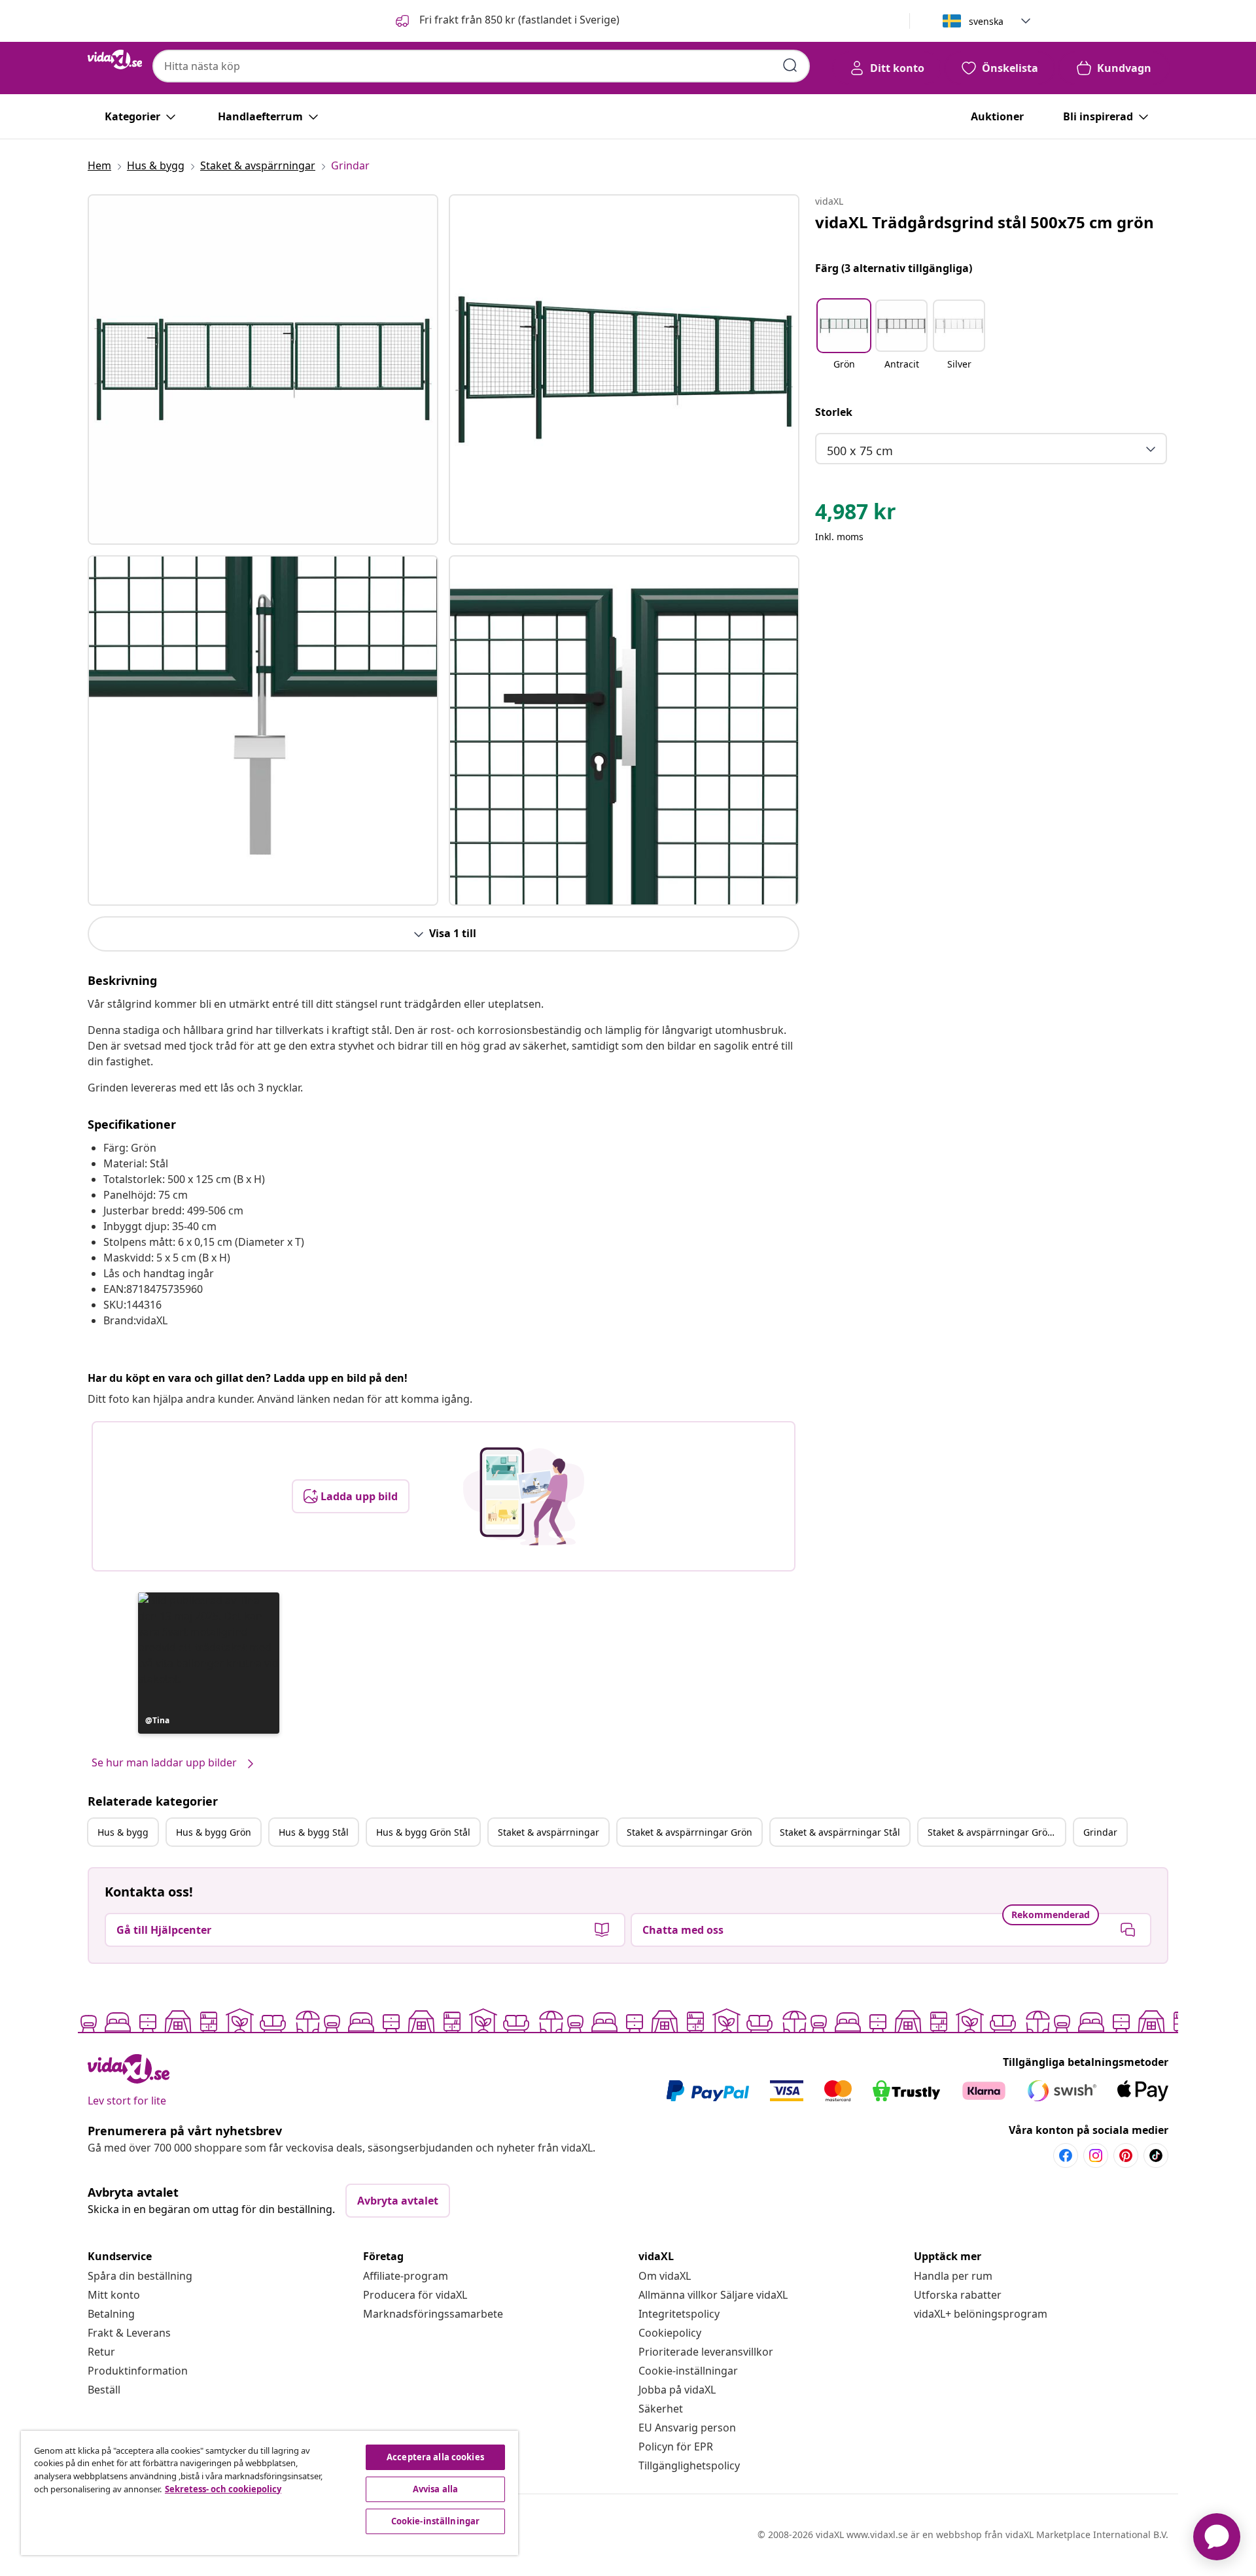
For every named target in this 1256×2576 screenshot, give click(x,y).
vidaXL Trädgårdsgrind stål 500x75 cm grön (985, 222)
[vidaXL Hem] (115, 60)
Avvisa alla (435, 2489)
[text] (856, 515)
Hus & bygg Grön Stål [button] (423, 1832)
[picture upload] (524, 1496)
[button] (506, 21)
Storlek (834, 412)
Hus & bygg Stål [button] (314, 1832)
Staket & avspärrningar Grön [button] (689, 1832)
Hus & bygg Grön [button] (214, 1832)
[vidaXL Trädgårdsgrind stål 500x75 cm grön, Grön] (263, 369)
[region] (270, 2493)
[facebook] (1066, 2155)
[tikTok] (1156, 2155)
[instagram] (1096, 2155)
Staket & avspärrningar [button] (549, 1832)
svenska (986, 21)
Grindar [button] (1100, 1832)
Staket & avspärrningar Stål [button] (840, 1832)
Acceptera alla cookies (435, 2457)
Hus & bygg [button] (123, 1832)
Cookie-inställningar (688, 2371)
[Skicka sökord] (790, 65)
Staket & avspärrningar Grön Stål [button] (996, 1832)
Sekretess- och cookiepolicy (223, 2489)
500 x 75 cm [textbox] (860, 451)
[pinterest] (1126, 2155)
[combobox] (481, 66)
